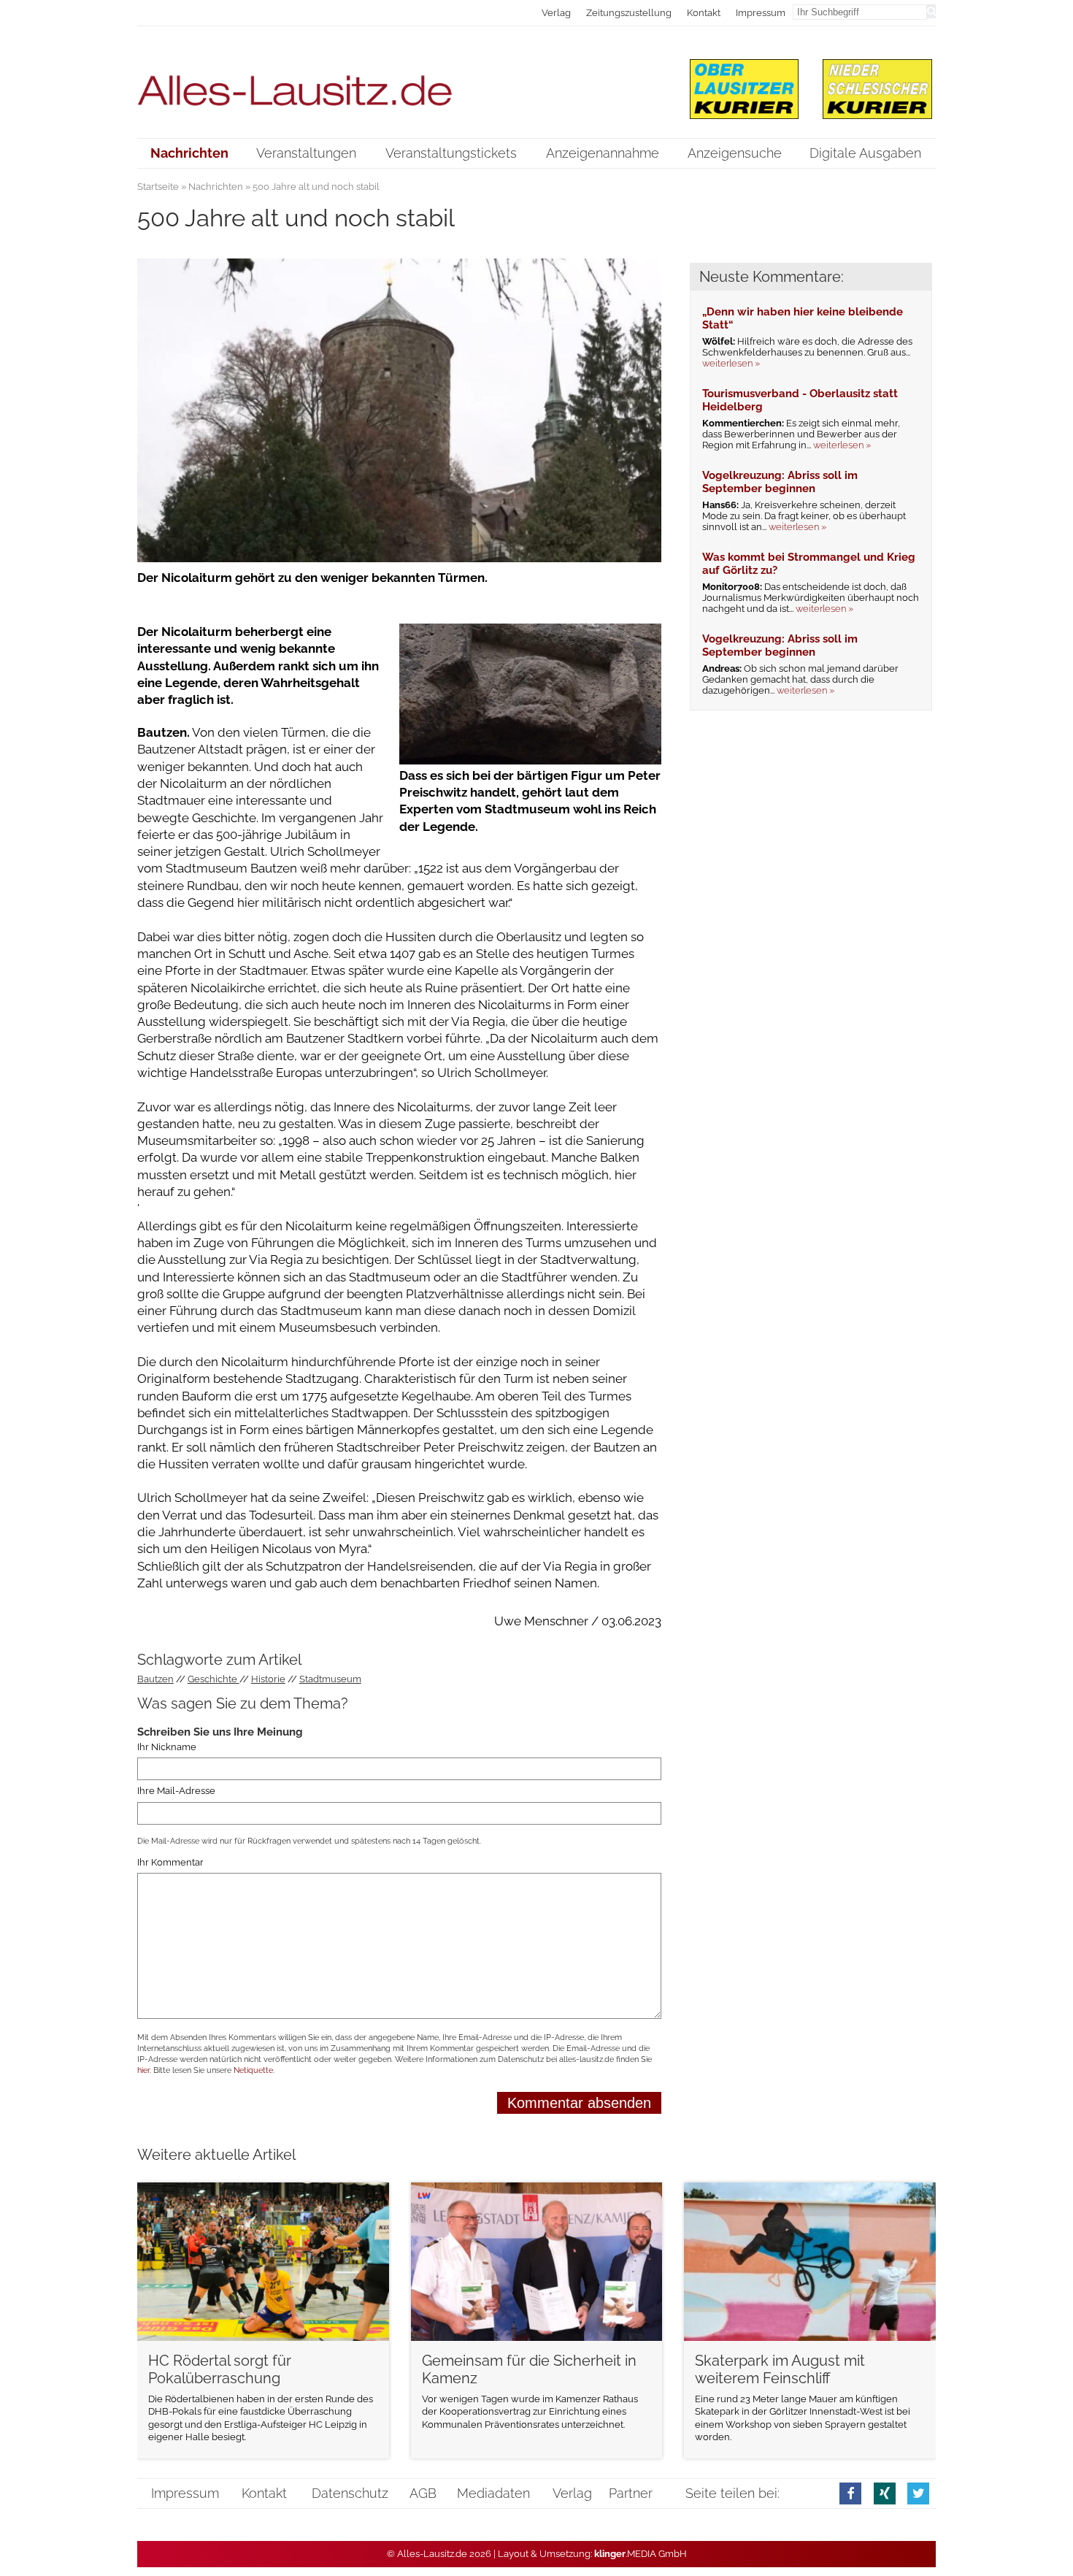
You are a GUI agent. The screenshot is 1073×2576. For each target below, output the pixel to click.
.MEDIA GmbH (641, 2554)
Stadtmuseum (330, 1679)
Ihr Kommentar (170, 1862)
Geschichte (214, 1679)
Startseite (158, 187)
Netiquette (253, 2070)
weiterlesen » (731, 363)
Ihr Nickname (167, 1747)
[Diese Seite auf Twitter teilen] (918, 2493)
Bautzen (155, 1679)
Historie (268, 1679)
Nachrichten (216, 187)
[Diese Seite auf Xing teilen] (885, 2493)
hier (143, 2070)
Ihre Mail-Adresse (176, 1791)
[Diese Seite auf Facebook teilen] (850, 2493)
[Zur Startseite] (400, 81)
